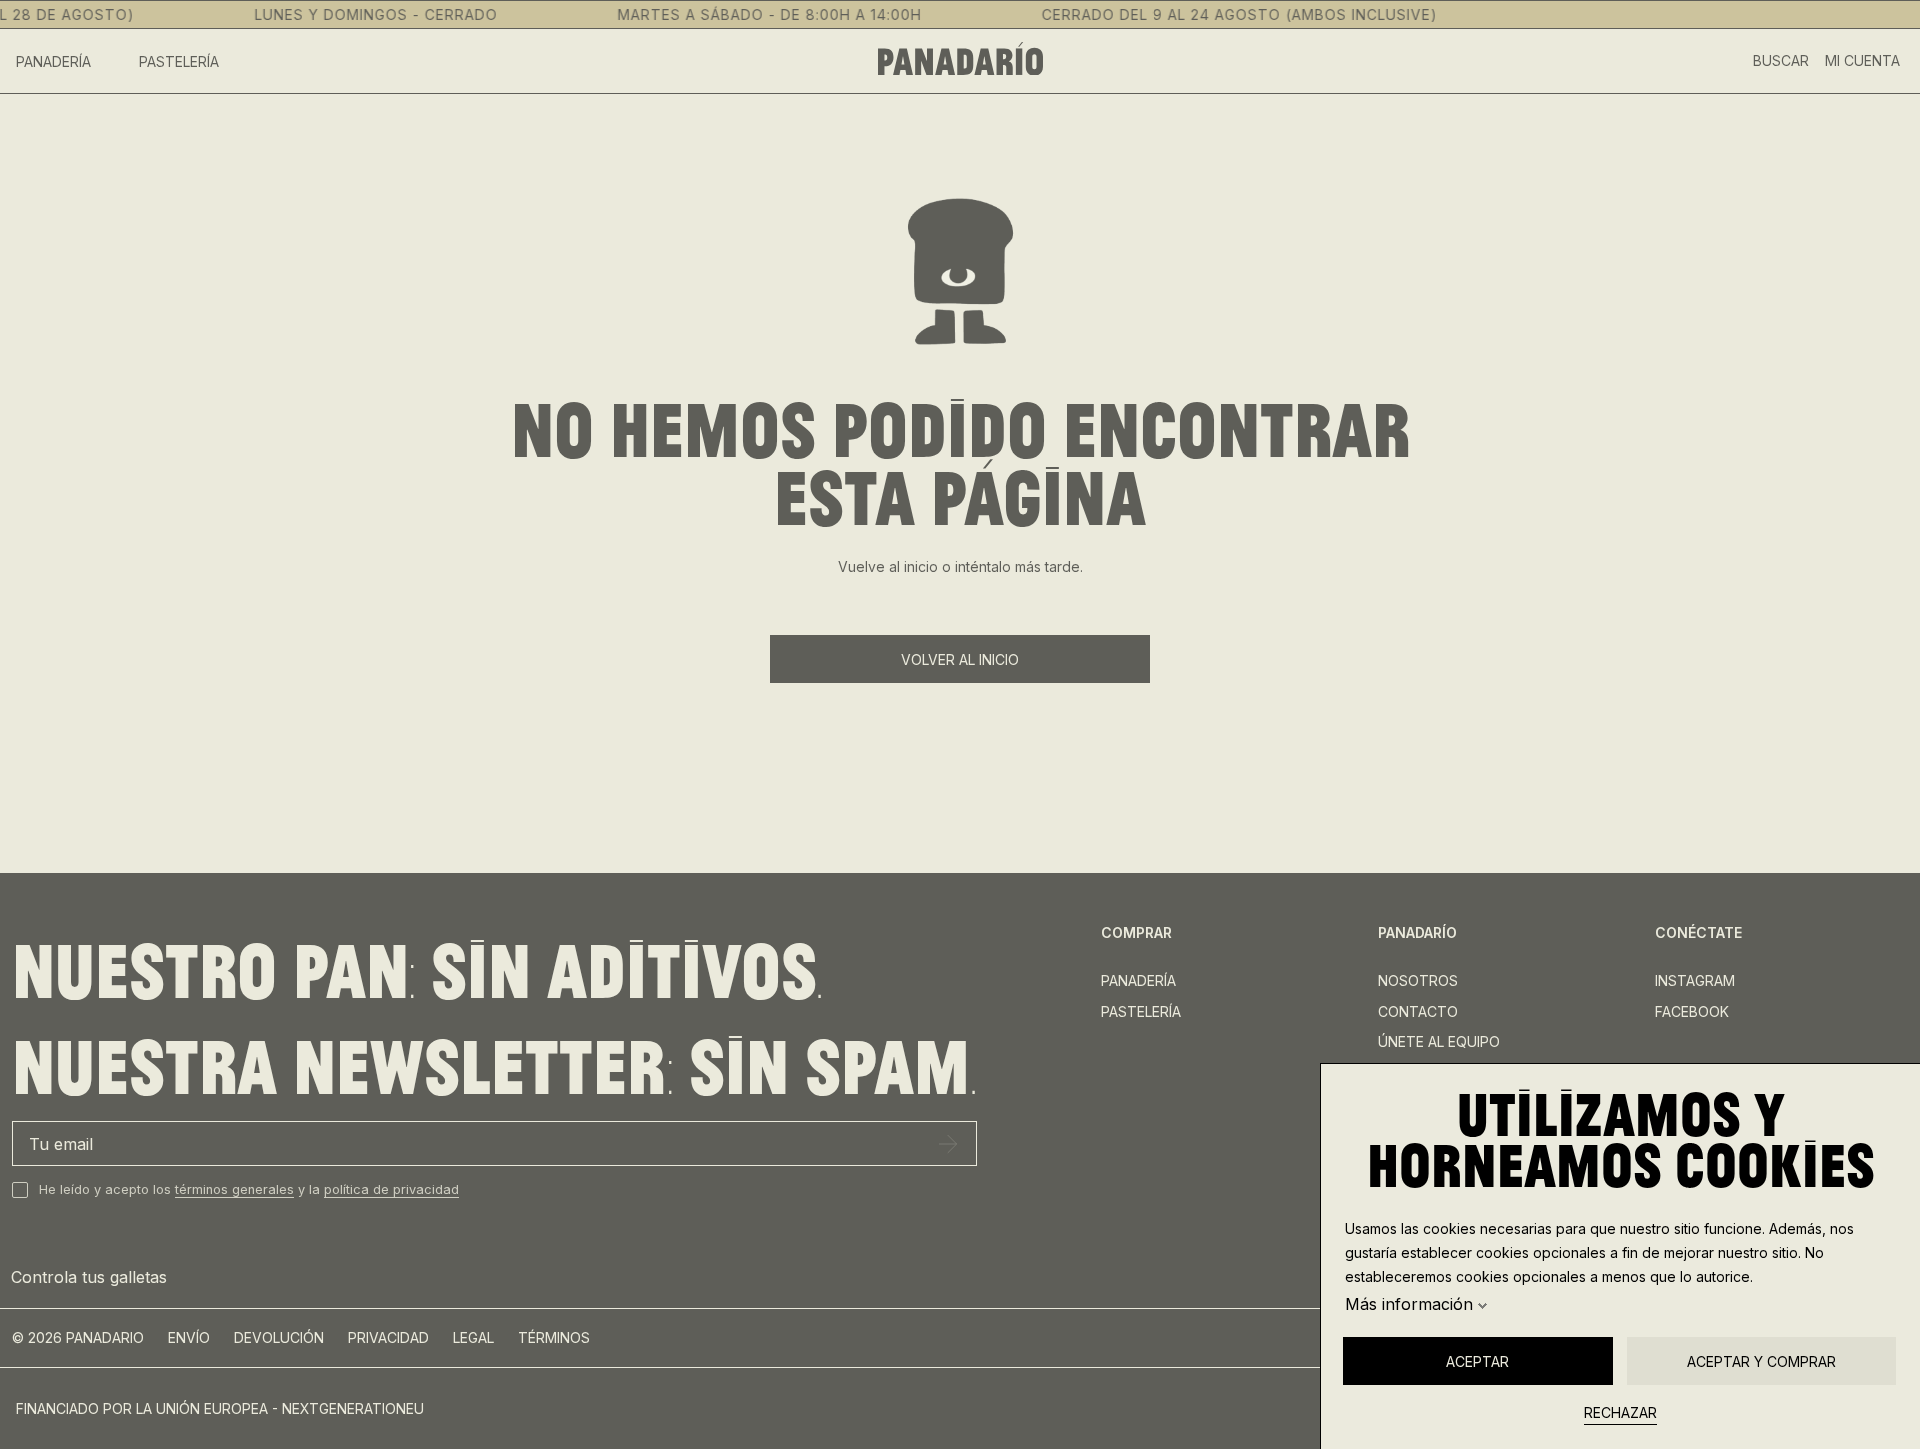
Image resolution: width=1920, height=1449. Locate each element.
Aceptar (1477, 1361)
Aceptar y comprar (1761, 1361)
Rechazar (1620, 1412)
